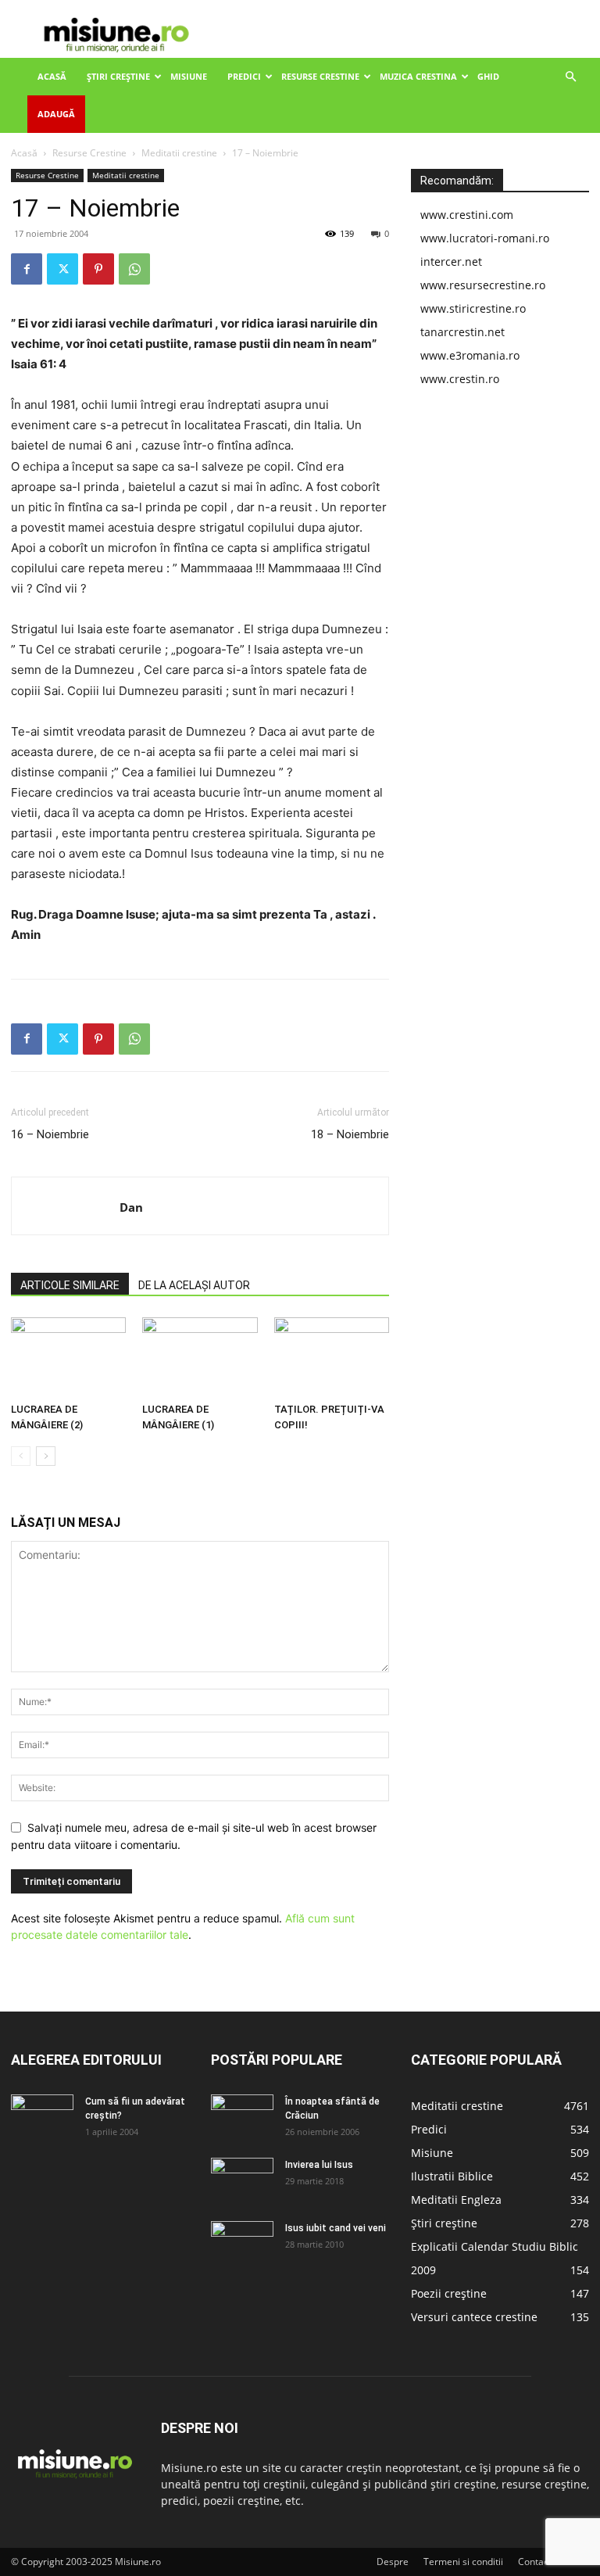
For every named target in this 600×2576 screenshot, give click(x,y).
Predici (244, 76)
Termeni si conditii (463, 2562)
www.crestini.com (467, 215)
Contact (535, 2562)
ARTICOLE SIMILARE (70, 1285)
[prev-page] (21, 1456)
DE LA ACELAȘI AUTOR (194, 1285)
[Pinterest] (98, 269)
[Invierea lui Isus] (242, 2180)
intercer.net (451, 262)
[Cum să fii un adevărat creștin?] (42, 2116)
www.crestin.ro (460, 379)
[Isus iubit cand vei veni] (242, 2243)
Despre (393, 2562)
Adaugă (56, 114)
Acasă (52, 76)
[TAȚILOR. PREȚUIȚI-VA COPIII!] (332, 1357)
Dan (131, 1207)
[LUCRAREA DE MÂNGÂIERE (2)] (68, 1357)
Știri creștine (118, 76)
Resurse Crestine (320, 76)
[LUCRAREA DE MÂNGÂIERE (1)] (200, 1357)
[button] (570, 77)
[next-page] (46, 1456)
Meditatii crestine (179, 153)
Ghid (488, 76)
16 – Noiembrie (50, 1134)
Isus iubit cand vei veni (336, 2228)
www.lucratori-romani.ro (485, 238)
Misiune (189, 76)
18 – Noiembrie (350, 1134)
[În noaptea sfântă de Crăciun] (242, 2116)
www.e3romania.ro (470, 355)
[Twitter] (62, 269)
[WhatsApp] (134, 269)
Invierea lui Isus (319, 2165)
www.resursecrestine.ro (483, 285)
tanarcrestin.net (462, 332)
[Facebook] (27, 269)
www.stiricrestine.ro (473, 308)
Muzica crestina (418, 76)
